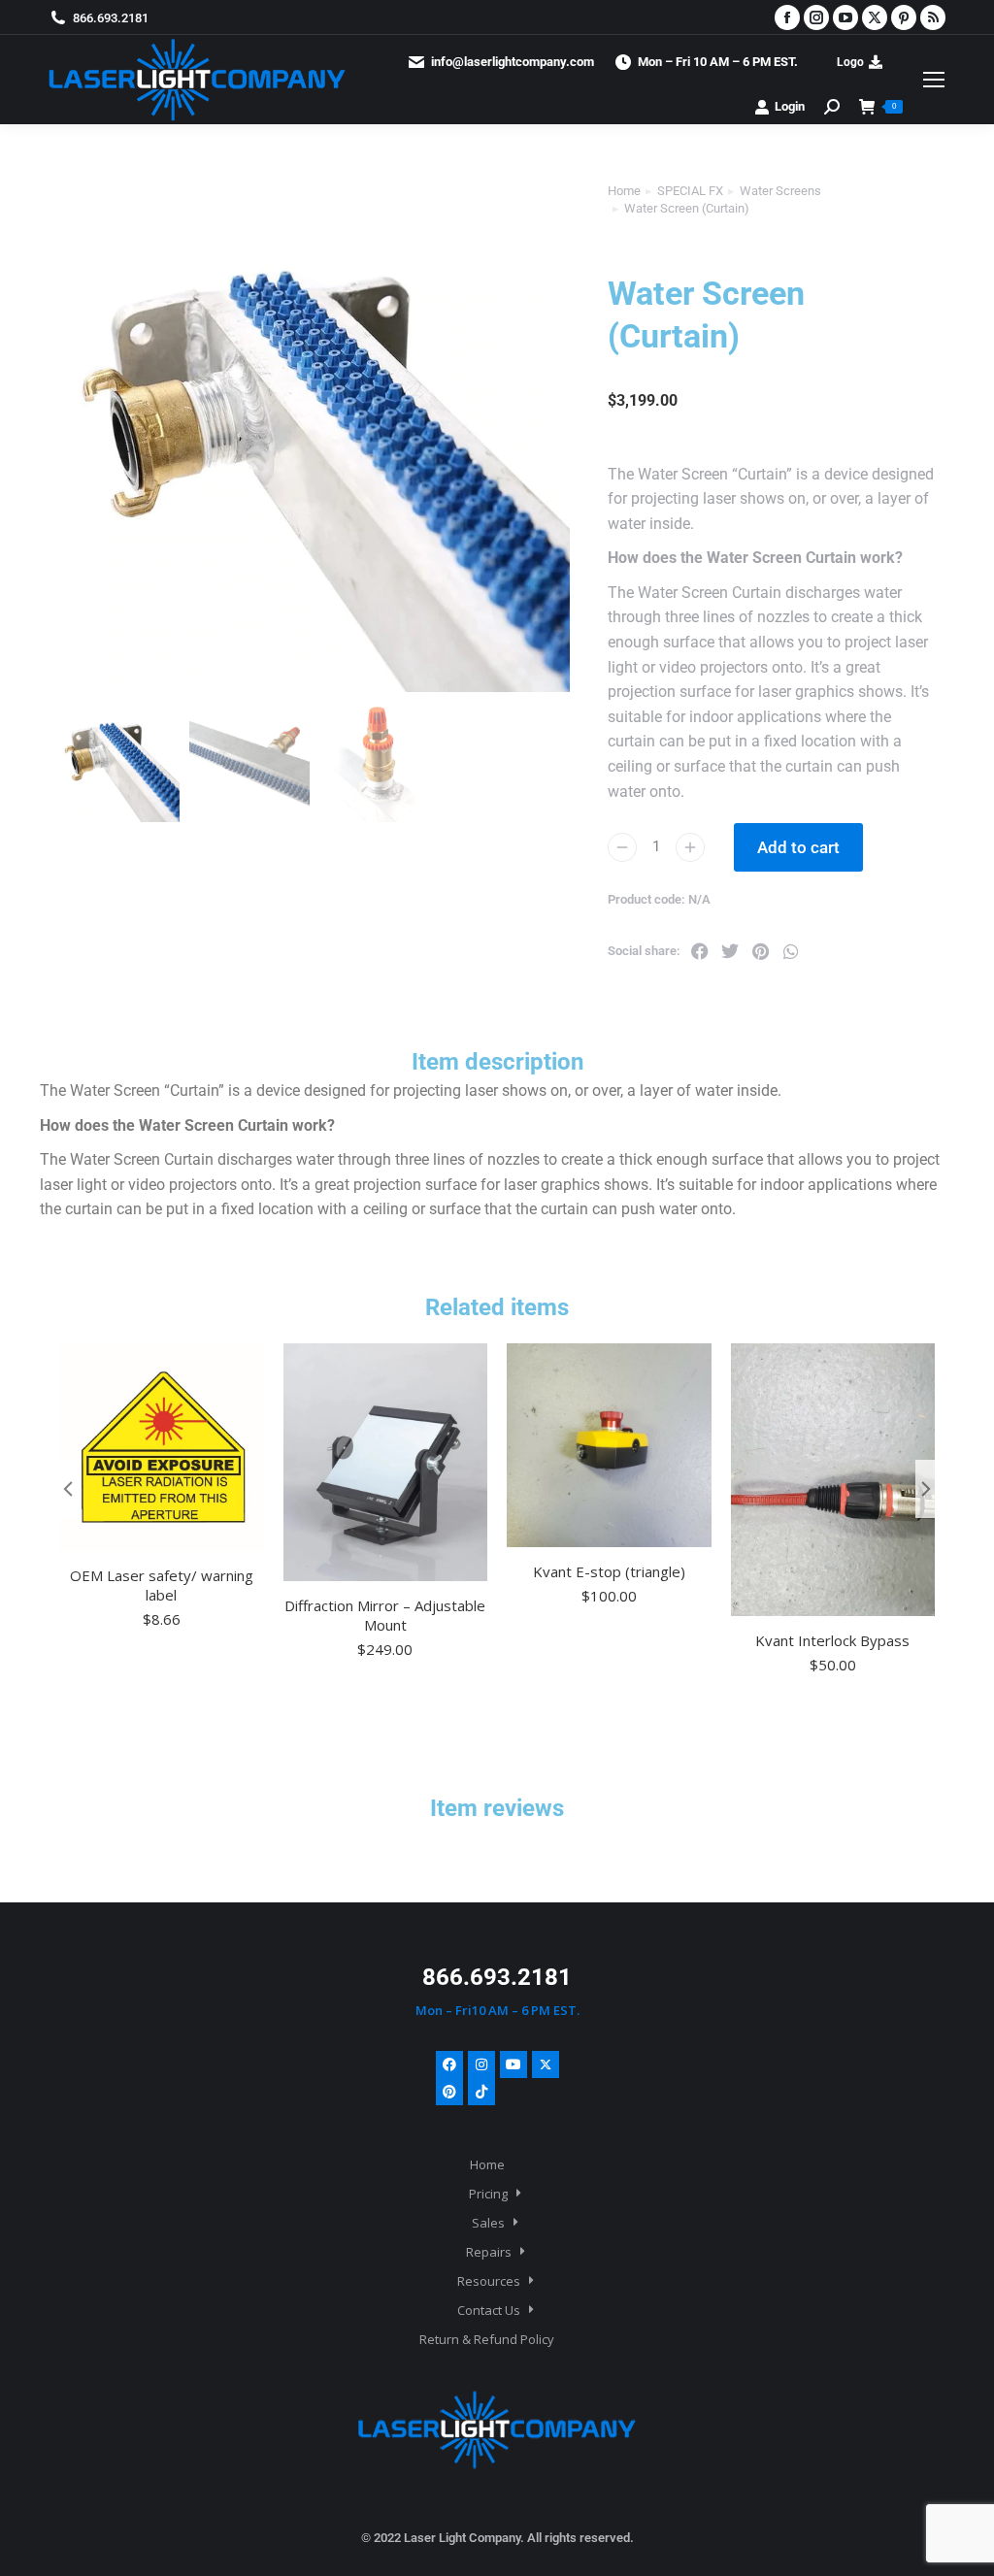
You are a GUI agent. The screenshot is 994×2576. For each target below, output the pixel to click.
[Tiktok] (481, 2092)
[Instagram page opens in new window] (816, 17)
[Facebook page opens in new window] (787, 17)
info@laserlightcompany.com (513, 62)
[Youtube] (514, 2064)
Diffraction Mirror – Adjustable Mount (385, 1615)
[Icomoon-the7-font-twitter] (546, 2064)
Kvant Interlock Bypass (832, 1640)
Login (790, 106)
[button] (700, 951)
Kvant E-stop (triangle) (609, 1571)
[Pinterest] (449, 2092)
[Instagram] (481, 2064)
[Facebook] (449, 2064)
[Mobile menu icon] (934, 80)
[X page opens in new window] (875, 17)
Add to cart (798, 847)
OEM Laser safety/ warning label (162, 1585)
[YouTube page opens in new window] (845, 17)
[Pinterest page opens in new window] (904, 17)
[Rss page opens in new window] (933, 17)
